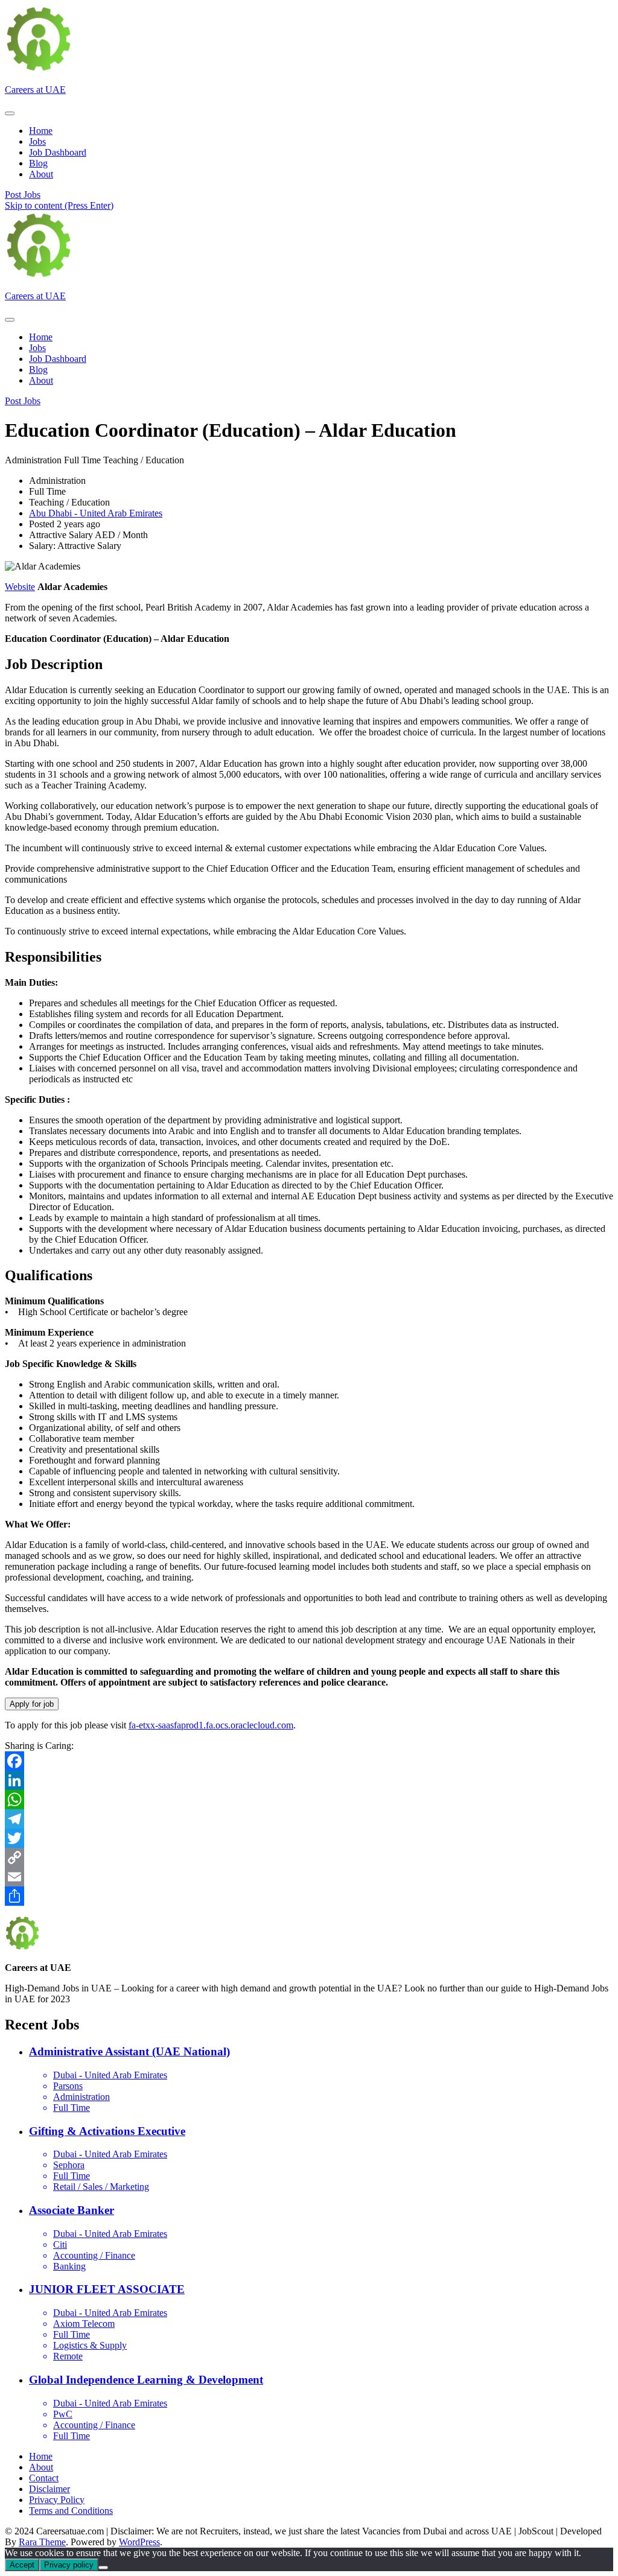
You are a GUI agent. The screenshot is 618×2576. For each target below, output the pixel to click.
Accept (22, 2565)
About (41, 174)
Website (20, 587)
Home (41, 131)
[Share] (309, 1896)
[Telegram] (309, 1819)
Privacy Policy (57, 2500)
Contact (44, 2478)
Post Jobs (23, 195)
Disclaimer (49, 2489)
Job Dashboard (58, 152)
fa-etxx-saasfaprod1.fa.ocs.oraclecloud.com (211, 1725)
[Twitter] (309, 1838)
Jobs (37, 141)
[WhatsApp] (309, 1800)
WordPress (139, 2542)
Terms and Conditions (71, 2511)
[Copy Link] (309, 1857)
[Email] (309, 1877)
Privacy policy (69, 2565)
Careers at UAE (35, 90)
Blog (38, 163)
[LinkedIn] (309, 1780)
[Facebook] (309, 1761)
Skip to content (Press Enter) (59, 205)
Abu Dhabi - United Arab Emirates (96, 513)
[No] (103, 2568)
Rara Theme (42, 2542)
